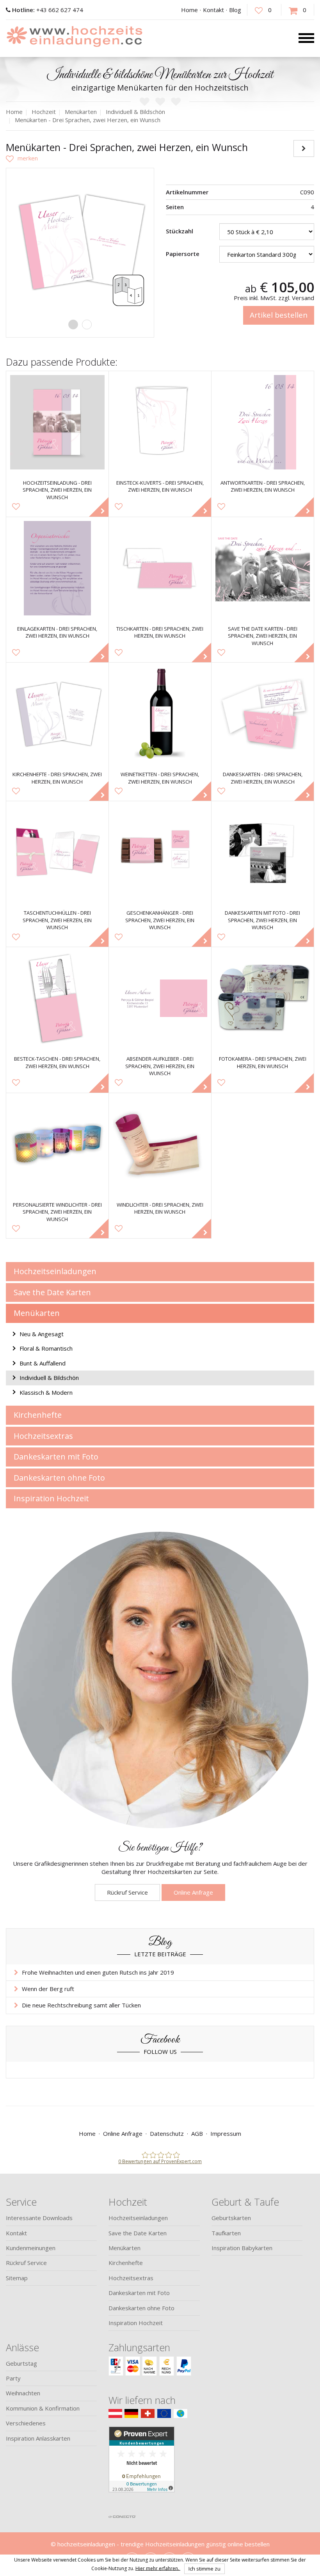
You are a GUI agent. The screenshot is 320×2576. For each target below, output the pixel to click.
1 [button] (73, 324)
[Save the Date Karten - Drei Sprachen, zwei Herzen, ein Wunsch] (263, 568)
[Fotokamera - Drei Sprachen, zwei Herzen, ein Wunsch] (263, 998)
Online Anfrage (193, 1892)
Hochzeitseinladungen (55, 1271)
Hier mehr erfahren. (158, 2568)
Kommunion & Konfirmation (43, 2408)
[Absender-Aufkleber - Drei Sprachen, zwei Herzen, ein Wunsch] (160, 998)
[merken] (22, 158)
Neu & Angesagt (42, 1334)
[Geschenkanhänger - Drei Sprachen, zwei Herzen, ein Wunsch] (160, 852)
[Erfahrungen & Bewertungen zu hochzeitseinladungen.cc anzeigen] (142, 2468)
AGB (197, 2133)
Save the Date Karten (52, 1292)
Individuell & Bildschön (49, 1378)
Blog (235, 10)
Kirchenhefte (38, 1415)
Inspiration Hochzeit (51, 1498)
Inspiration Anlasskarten (38, 2438)
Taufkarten (226, 2233)
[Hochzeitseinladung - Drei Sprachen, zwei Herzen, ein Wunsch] (57, 422)
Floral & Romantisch (46, 1348)
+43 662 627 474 (48, 10)
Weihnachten (23, 2393)
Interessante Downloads (39, 2218)
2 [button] (87, 324)
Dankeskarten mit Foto (56, 1457)
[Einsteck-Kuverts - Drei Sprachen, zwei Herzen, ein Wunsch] (160, 422)
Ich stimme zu (204, 2569)
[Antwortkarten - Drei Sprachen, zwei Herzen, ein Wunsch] (263, 422)
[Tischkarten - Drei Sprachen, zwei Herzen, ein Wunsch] (160, 568)
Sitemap (17, 2278)
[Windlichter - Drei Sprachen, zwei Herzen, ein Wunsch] (160, 1144)
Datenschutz (167, 2133)
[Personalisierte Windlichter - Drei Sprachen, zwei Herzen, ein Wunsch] (57, 1144)
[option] (80, 242)
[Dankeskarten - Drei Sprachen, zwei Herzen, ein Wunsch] (263, 714)
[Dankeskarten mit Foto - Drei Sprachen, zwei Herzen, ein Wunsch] (263, 852)
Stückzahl (180, 231)
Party (13, 2378)
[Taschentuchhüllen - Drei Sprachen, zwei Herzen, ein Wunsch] (57, 852)
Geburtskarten (231, 2218)
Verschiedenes (26, 2423)
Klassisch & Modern (46, 1392)
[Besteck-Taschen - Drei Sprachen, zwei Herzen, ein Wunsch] (57, 998)
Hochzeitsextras (43, 1436)
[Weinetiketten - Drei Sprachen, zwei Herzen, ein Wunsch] (160, 714)
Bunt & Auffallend (43, 1363)
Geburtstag (21, 2363)
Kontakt (213, 10)
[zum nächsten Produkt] (304, 148)
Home (189, 10)
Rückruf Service (127, 1892)
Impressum (226, 2133)
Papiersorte (183, 254)
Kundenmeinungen (31, 2248)
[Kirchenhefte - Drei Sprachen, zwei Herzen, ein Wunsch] (57, 714)
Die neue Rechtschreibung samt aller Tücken (81, 2005)
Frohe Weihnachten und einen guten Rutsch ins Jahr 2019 (98, 1972)
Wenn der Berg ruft (48, 1989)
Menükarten (37, 1313)
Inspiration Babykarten (242, 2248)
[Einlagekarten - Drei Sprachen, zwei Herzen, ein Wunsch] (57, 568)
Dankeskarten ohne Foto (59, 1478)
